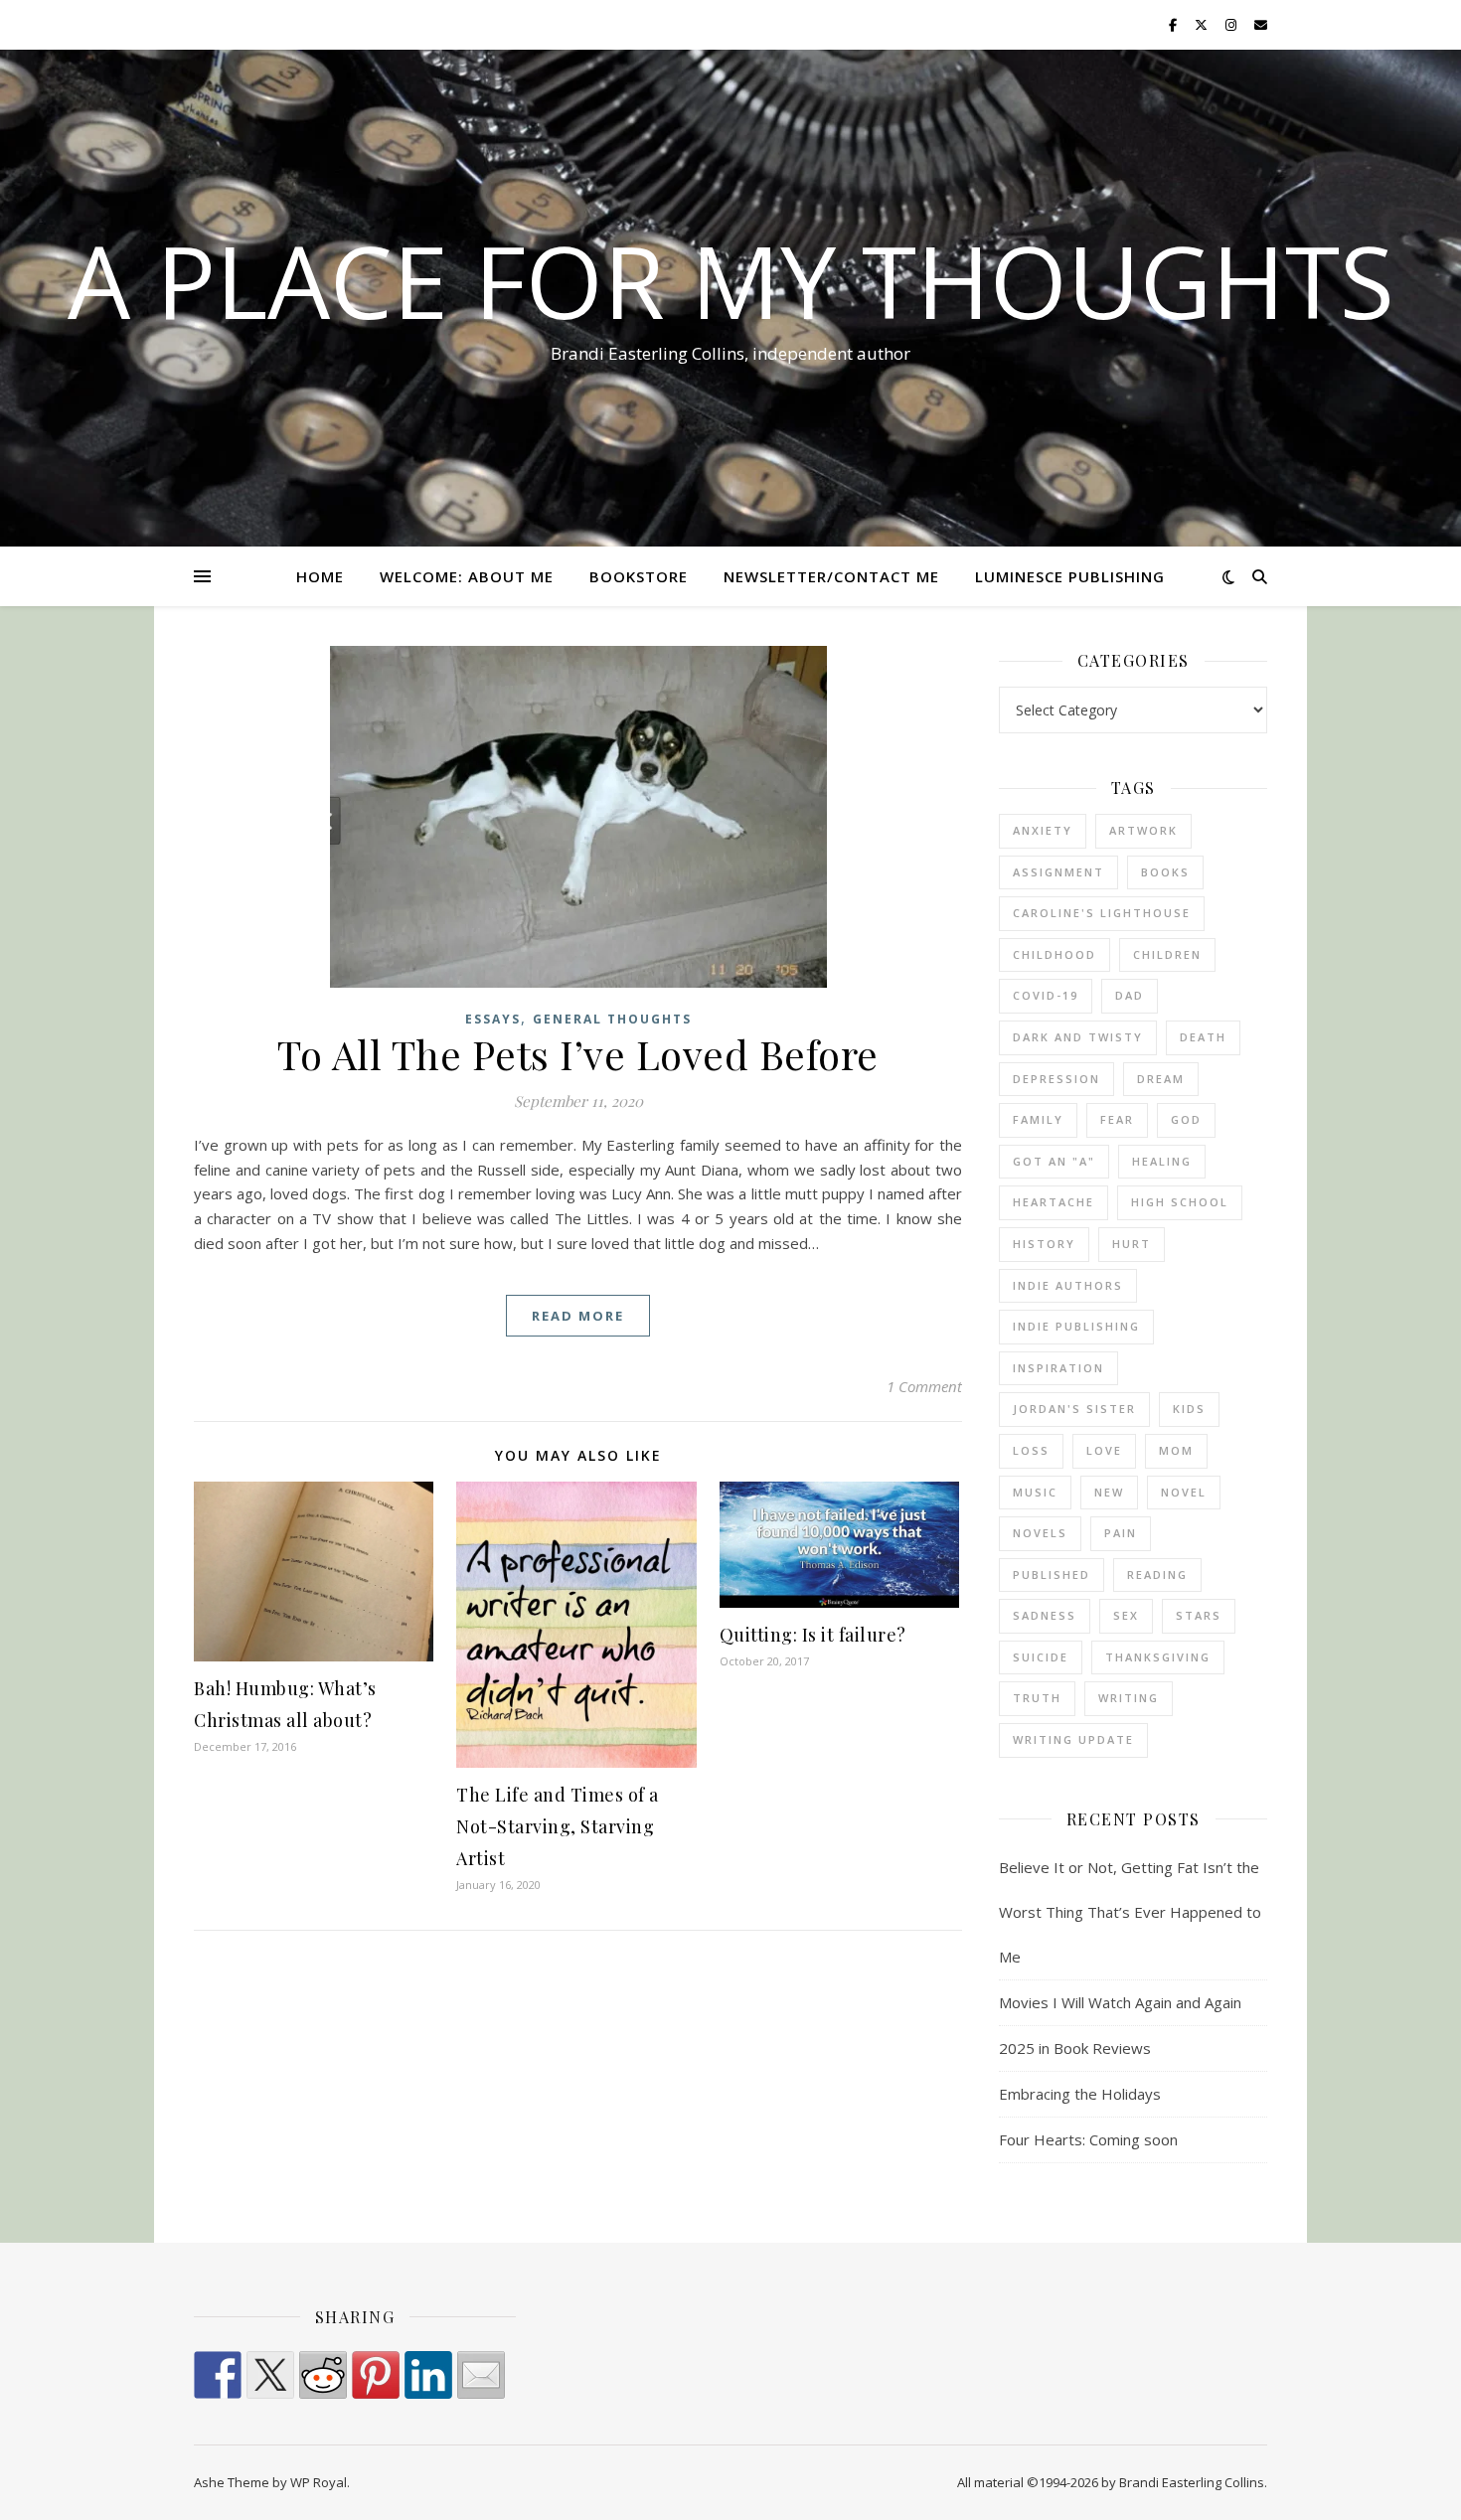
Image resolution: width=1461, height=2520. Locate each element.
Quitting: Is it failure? (813, 1635)
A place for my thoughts (731, 280)
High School (1180, 1202)
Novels (1040, 1533)
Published (1052, 1575)
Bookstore (639, 576)
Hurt (1132, 1244)
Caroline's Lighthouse (1102, 913)
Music (1035, 1492)
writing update (1073, 1739)
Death (1203, 1037)
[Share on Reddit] (323, 2375)
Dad (1130, 995)
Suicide (1041, 1657)
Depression (1056, 1079)
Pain (1121, 1533)
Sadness (1045, 1615)
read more (578, 1316)
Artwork (1143, 830)
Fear (1117, 1119)
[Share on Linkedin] (428, 2375)
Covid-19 (1046, 995)
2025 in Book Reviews (1075, 2048)
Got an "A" (1054, 1161)
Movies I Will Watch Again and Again (1120, 2002)
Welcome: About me (467, 576)
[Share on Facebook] (218, 2375)
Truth (1037, 1698)
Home (320, 576)
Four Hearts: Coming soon (1088, 2139)
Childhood (1055, 954)
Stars (1199, 1615)
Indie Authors (1068, 1285)
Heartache (1054, 1202)
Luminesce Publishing (1070, 576)
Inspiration (1058, 1368)
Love (1104, 1450)
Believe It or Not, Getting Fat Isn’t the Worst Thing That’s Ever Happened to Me (1130, 1912)
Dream (1161, 1079)
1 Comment (924, 1386)
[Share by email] (481, 2375)
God (1186, 1119)
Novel (1184, 1492)
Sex (1126, 1615)
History (1044, 1244)
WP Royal (319, 2482)
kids (1189, 1409)
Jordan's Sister (1074, 1409)
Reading (1157, 1575)
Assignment (1058, 872)
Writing (1129, 1698)
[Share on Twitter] (270, 2375)
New (1109, 1492)
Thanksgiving (1158, 1657)
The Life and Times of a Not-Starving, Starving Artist (558, 1826)
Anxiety (1043, 830)
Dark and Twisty (1078, 1037)
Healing (1162, 1161)
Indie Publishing (1076, 1326)
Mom (1176, 1450)
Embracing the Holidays (1080, 2094)
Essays (493, 1019)
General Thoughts (612, 1019)
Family (1038, 1119)
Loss (1031, 1450)
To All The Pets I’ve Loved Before (578, 1054)
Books (1165, 872)
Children (1167, 954)
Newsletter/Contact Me (831, 576)
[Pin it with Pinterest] (376, 2375)
